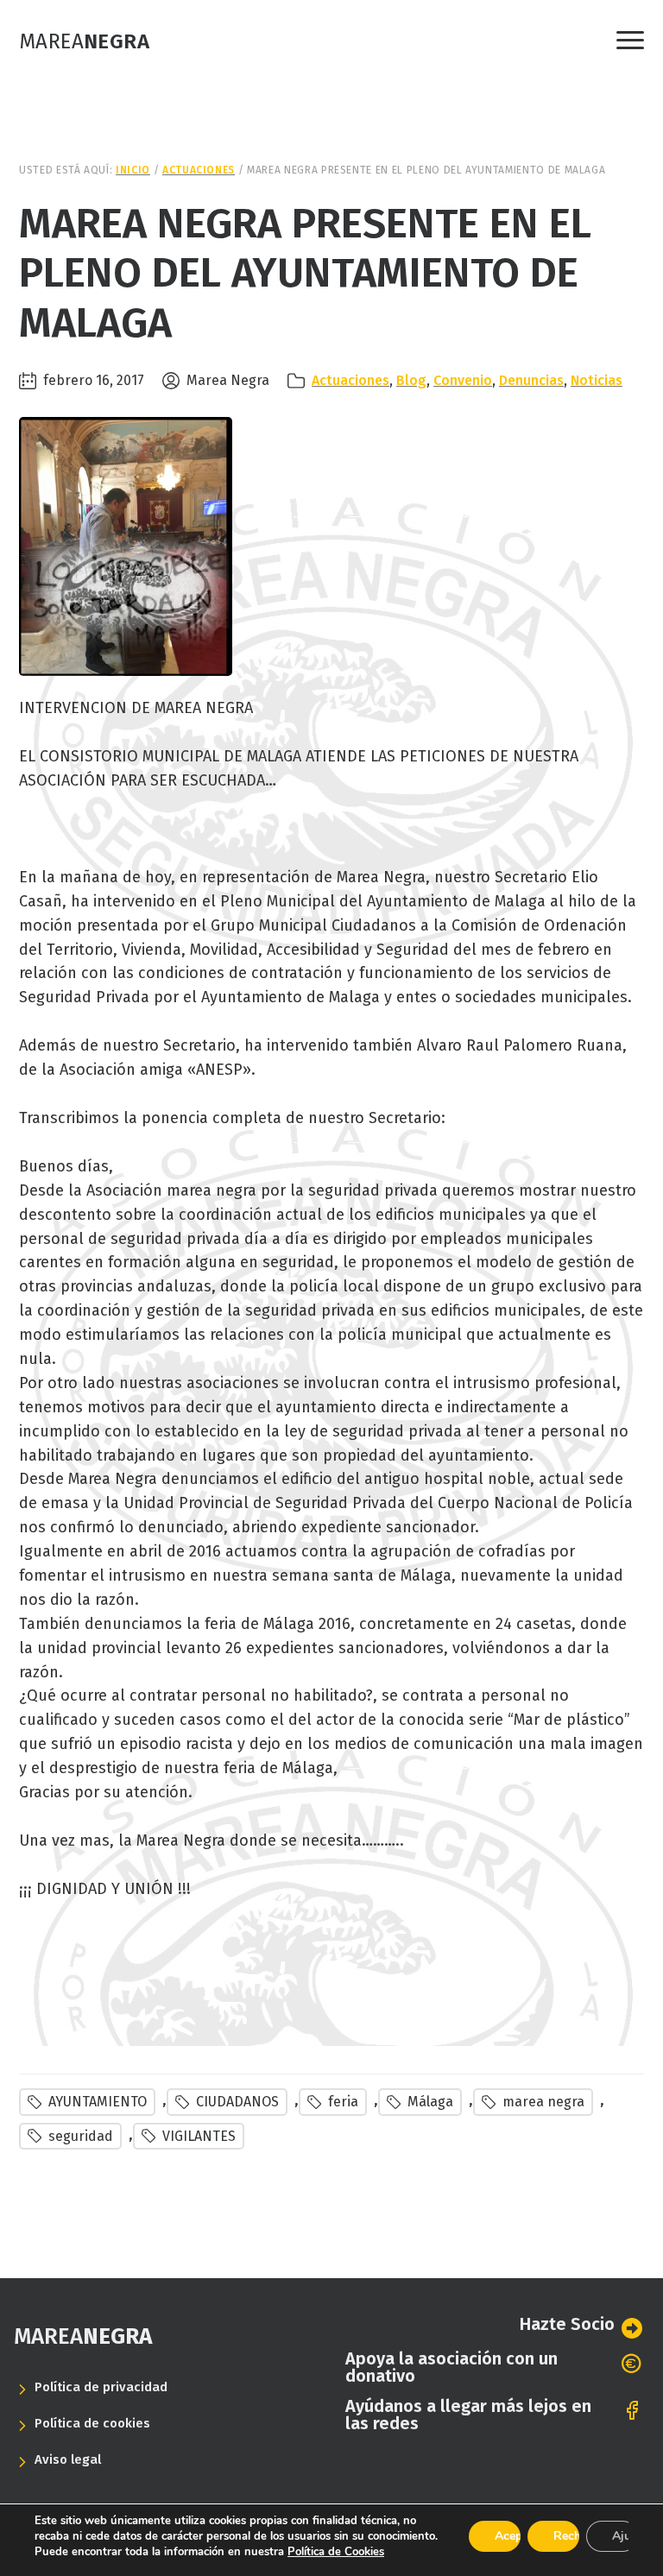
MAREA (83, 2336)
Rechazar (566, 2536)
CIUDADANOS (237, 2102)
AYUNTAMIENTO (98, 2102)
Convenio (463, 380)
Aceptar (508, 2536)
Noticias (597, 380)
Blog (411, 380)
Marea (84, 41)
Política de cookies (92, 2423)
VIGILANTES (199, 2136)
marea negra (543, 2102)
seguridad (81, 2136)
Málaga (430, 2102)
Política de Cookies (336, 2552)
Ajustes (625, 2536)
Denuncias (531, 380)
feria (343, 2102)
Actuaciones (350, 380)
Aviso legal (68, 2459)
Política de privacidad (101, 2387)
